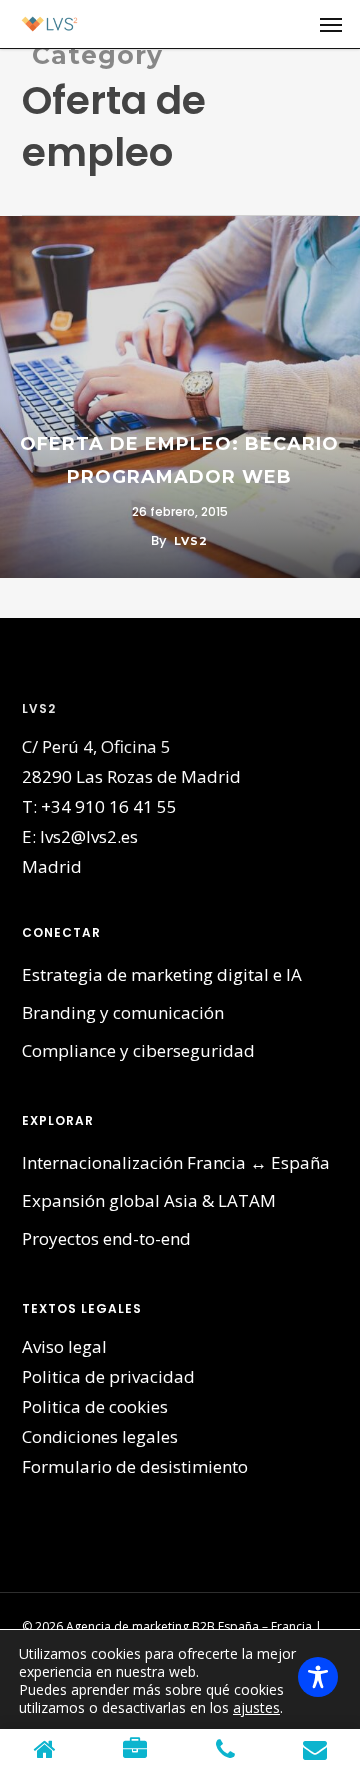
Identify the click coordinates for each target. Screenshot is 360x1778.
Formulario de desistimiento (135, 1466)
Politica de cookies (95, 1406)
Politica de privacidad (108, 1376)
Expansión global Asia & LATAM (149, 1200)
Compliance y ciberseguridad (138, 1050)
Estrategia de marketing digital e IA (162, 974)
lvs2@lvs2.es (89, 836)
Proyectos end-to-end (106, 1238)
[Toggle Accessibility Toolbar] (318, 1677)
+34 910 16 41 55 (109, 806)
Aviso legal (64, 1346)
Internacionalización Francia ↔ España (176, 1162)
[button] (331, 24)
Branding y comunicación (123, 1012)
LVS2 (191, 541)
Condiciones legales (100, 1436)
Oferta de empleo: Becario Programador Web (179, 461)
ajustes (256, 1708)
